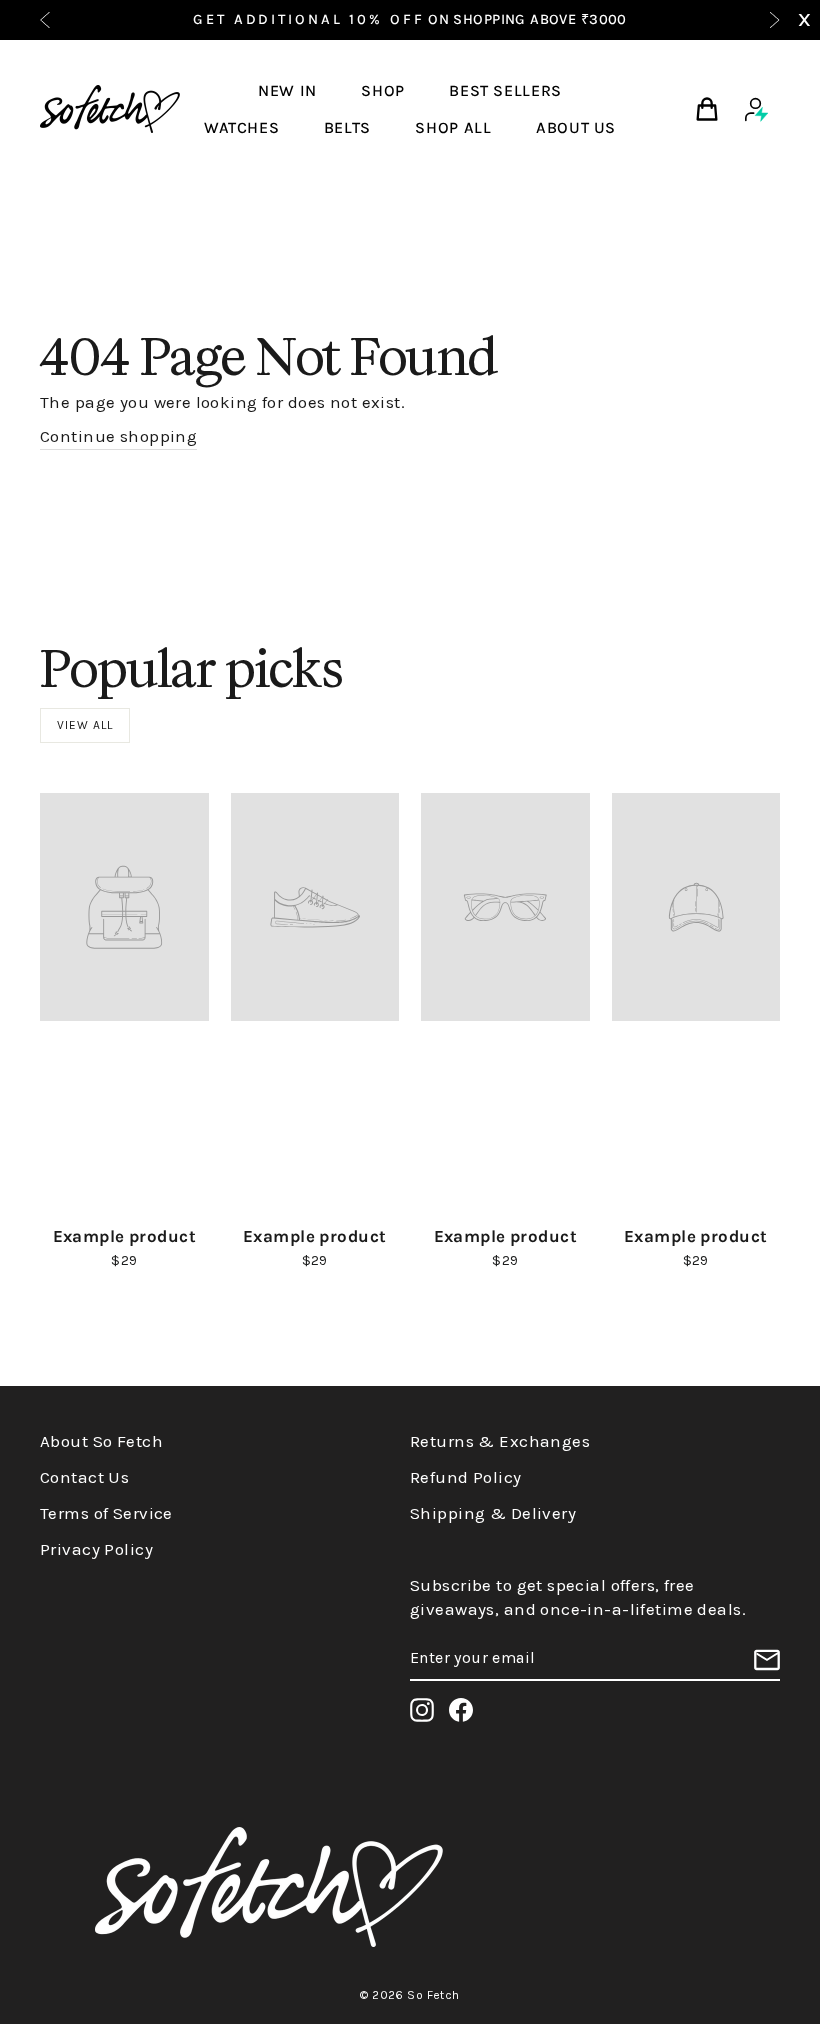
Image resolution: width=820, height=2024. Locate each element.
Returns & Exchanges (500, 1441)
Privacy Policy (96, 1549)
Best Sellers (505, 90)
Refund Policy (466, 1477)
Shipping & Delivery (493, 1513)
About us (576, 127)
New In (287, 90)
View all (85, 725)
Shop (383, 90)
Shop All (453, 127)
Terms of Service (106, 1513)
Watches (241, 127)
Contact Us (84, 1477)
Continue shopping (118, 436)
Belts (347, 127)
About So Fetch (101, 1441)
